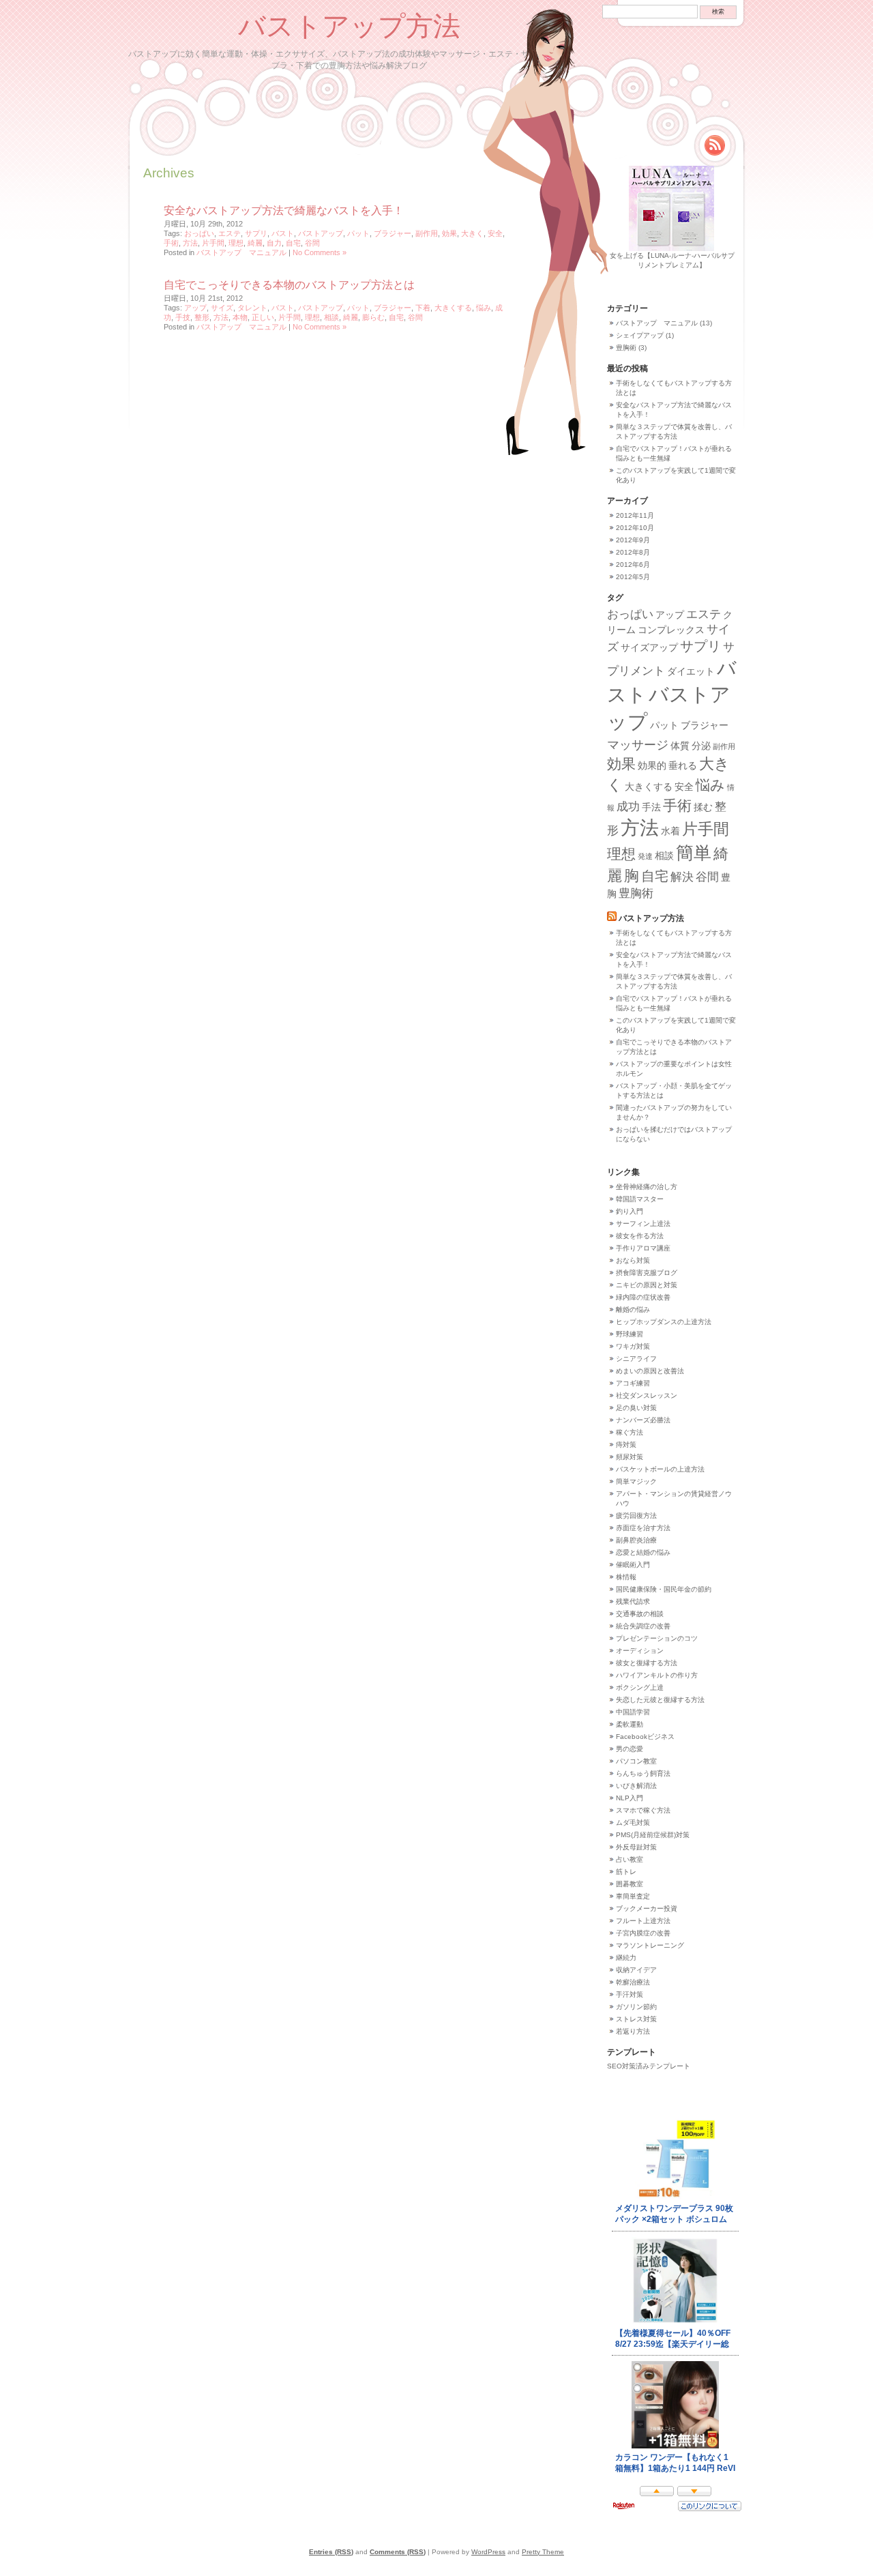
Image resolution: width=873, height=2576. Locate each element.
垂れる (683, 765)
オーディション (640, 1651)
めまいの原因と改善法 (650, 1371)
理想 (236, 243)
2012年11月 (635, 515)
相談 (331, 317)
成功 (628, 806)
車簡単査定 (633, 1896)
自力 (274, 243)
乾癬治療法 (633, 1982)
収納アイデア (636, 1970)
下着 (423, 308)
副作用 (427, 233)
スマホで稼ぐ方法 (643, 1810)
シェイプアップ (640, 335)
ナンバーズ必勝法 (643, 1420)
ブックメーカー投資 (647, 1908)
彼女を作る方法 (640, 1236)
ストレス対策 (636, 2019)
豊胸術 (626, 348)
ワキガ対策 (633, 1346)
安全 (495, 233)
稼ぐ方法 (630, 1432)
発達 (645, 856)
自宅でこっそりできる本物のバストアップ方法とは (289, 285)
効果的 (652, 765)
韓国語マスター (640, 1199)
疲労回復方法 (636, 1516)
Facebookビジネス (645, 1737)
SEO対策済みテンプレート (649, 2066)
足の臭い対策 (636, 1408)
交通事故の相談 (640, 1614)
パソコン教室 (636, 1761)
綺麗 (255, 243)
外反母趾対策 (636, 1847)
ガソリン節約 (636, 2007)
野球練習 (630, 1334)
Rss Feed (715, 145)
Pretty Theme (543, 2552)
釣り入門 (630, 1211)
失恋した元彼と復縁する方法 (660, 1700)
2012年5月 (633, 577)
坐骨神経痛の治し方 (647, 1187)
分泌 (701, 746)
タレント (252, 308)
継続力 (626, 1958)
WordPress (488, 2552)
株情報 (626, 1577)
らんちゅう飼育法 (643, 1773)
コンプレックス (671, 630)
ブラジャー (393, 233)
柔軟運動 (630, 1724)
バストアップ (321, 233)
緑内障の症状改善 (643, 1297)
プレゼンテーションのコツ (657, 1638)
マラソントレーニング (650, 1945)
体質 (680, 746)
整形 (202, 317)
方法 (190, 243)
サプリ (256, 233)
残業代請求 (633, 1601)
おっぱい (199, 233)
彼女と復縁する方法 (647, 1663)
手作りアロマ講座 (643, 1248)
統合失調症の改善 (643, 1626)
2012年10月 (635, 528)
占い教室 (630, 1859)
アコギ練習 (633, 1383)
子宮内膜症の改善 (643, 1933)
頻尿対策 (630, 1457)
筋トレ (626, 1872)
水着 (670, 831)
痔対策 (626, 1445)
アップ (195, 308)
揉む (703, 807)
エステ (230, 233)
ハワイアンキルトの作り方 (657, 1675)
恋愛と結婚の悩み (643, 1552)
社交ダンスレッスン (647, 1395)
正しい (263, 317)
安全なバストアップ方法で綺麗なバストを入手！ (284, 210)
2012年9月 (633, 540)
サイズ (222, 308)
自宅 (293, 243)
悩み (484, 308)
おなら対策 (633, 1260)
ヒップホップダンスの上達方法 (664, 1322)
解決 (682, 877)
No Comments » (320, 252)
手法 (651, 807)
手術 (171, 243)
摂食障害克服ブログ (647, 1273)
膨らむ (373, 317)
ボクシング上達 (640, 1687)
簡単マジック (636, 1481)
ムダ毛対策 (633, 1823)
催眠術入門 (633, 1565)
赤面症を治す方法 (643, 1528)
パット (358, 233)
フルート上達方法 (643, 1921)
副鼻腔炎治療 (636, 1540)
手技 (183, 317)
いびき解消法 (636, 1786)
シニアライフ (636, 1359)
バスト (283, 233)
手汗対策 (630, 1994)
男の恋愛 (630, 1749)
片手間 (213, 243)
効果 (449, 233)
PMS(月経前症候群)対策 (653, 1835)
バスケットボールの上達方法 (660, 1469)
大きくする (453, 308)
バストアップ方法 (349, 25)
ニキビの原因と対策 (647, 1285)
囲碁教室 (630, 1884)
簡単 (694, 853)
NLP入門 (630, 1798)
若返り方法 (633, 2031)
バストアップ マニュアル (241, 252)
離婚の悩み (633, 1309)
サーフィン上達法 (643, 1224)
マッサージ (638, 745)
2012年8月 (633, 552)
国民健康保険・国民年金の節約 (664, 1589)
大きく (472, 233)
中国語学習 (633, 1712)
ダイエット (691, 671)
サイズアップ (649, 647)
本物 (240, 317)
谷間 (312, 243)
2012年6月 (633, 565)
